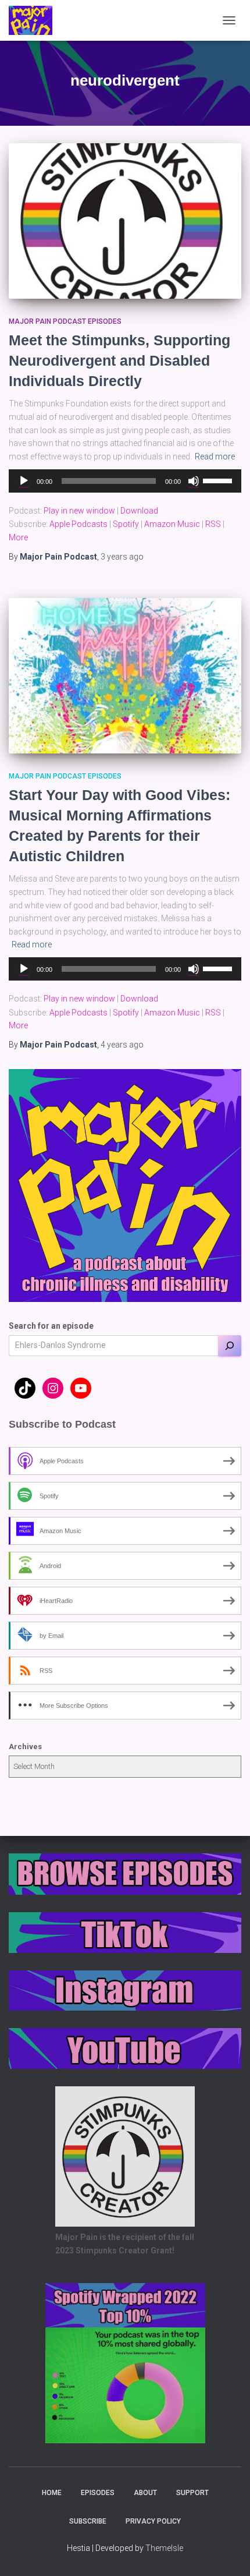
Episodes (98, 2493)
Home (52, 2493)
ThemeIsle (164, 2548)
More (18, 537)
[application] (125, 481)
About (145, 2493)
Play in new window (79, 511)
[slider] (219, 480)
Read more (215, 457)
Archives (25, 1747)
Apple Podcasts (78, 524)
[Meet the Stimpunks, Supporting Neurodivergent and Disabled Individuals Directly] (125, 221)
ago (122, 557)
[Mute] (194, 481)
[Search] (230, 1346)
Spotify (126, 524)
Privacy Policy (153, 2521)
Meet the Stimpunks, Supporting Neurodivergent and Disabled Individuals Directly (119, 360)
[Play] (24, 481)
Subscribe (88, 2521)
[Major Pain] (35, 20)
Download (139, 511)
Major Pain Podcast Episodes (65, 321)
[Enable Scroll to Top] (227, 2553)
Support (192, 2493)
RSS (213, 524)
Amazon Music (172, 524)
